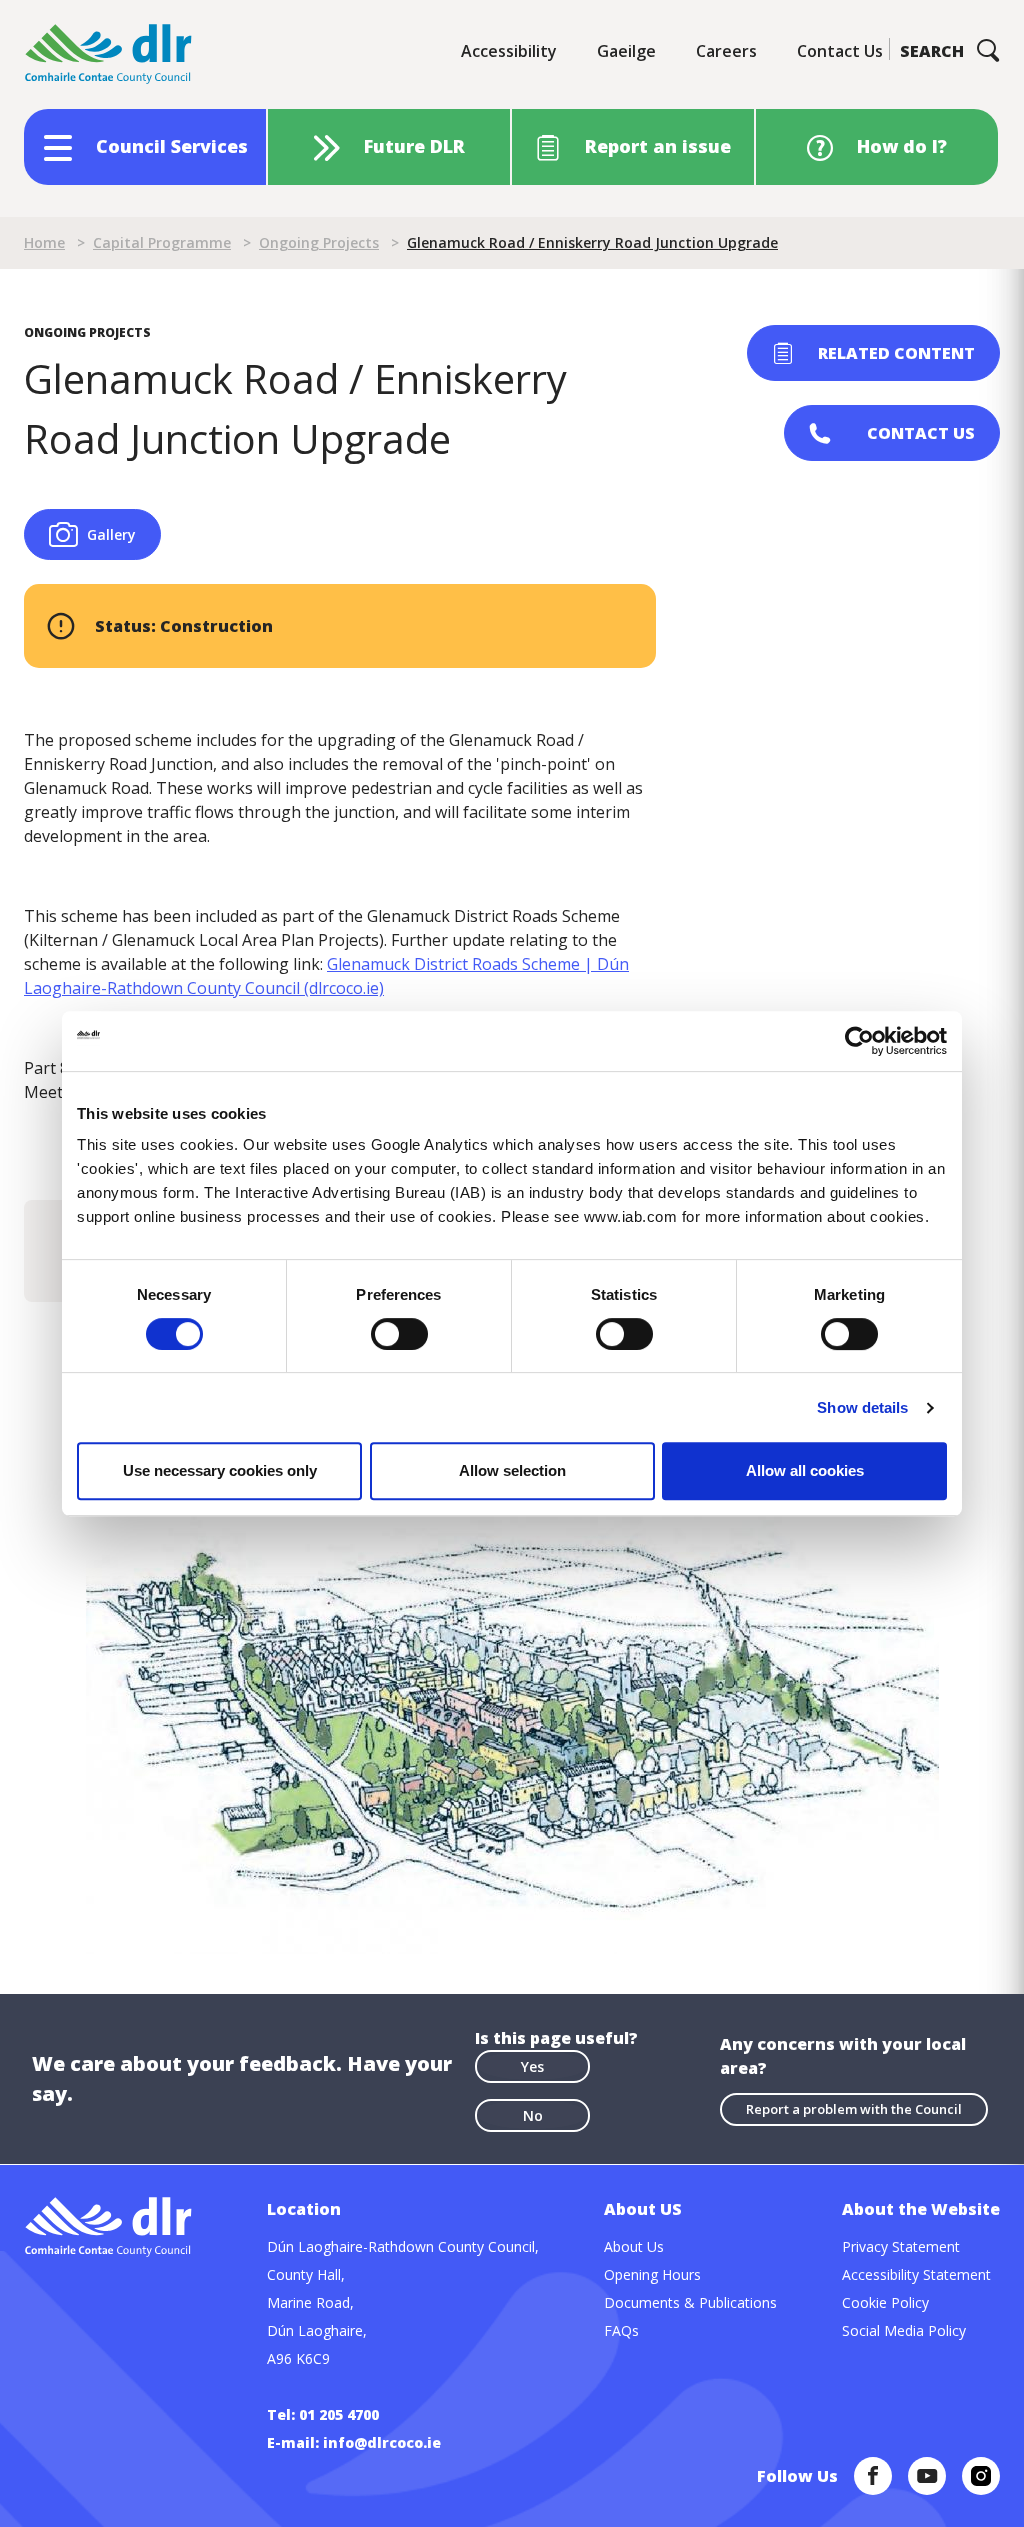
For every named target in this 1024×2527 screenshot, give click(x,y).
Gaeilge (626, 51)
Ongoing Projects (319, 242)
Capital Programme (162, 242)
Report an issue (658, 146)
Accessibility (509, 51)
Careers (726, 51)
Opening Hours (652, 2274)
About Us (634, 2246)
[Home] (109, 54)
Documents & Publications (690, 2302)
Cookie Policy (885, 2302)
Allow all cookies (805, 1470)
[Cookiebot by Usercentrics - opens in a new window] (859, 1041)
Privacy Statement (901, 2246)
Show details (862, 1407)
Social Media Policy (904, 2330)
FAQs (621, 2330)
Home (44, 242)
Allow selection (512, 1470)
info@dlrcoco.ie (382, 2442)
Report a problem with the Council (854, 2109)
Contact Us (840, 51)
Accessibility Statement (916, 2274)
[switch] (399, 1333)
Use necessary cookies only (220, 1470)
